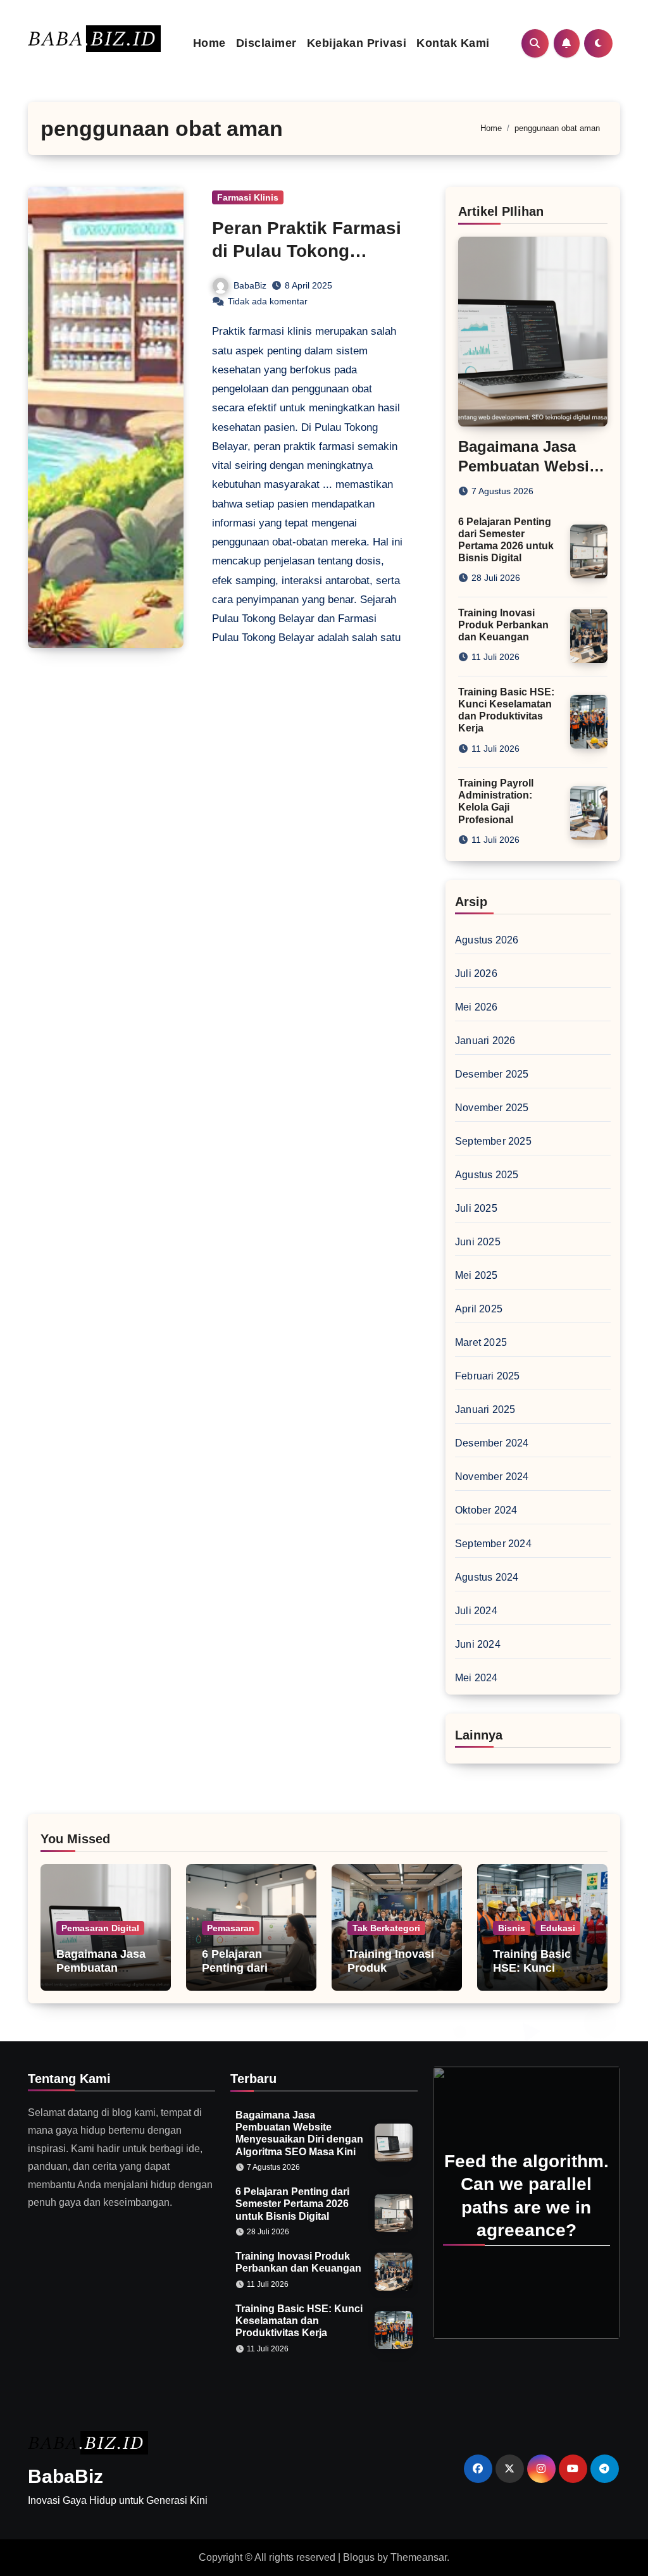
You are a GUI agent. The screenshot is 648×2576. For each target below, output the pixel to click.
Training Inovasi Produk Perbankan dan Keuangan (503, 625)
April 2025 (479, 1309)
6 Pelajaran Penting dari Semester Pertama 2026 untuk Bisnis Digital (292, 2204)
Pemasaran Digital (100, 1928)
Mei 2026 (477, 1007)
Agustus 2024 (487, 1577)
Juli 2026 (476, 974)
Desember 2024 (492, 1443)
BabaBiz (250, 285)
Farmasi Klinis (248, 197)
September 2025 (493, 1141)
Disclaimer (266, 43)
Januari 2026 (485, 1041)
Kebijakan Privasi (357, 43)
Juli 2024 (476, 1611)
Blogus (359, 2557)
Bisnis (512, 1928)
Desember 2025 (492, 1074)
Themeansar (419, 2557)
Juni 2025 (478, 1242)
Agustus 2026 (487, 940)
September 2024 (493, 1544)
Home (209, 43)
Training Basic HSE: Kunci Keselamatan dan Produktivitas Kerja (299, 2321)
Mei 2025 (477, 1275)
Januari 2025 (485, 1409)
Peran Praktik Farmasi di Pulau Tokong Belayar (307, 251)
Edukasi (558, 1928)
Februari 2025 (488, 1376)
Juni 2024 (478, 1644)
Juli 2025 (476, 1208)
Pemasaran (231, 1928)
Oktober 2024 (486, 1510)
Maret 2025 (481, 1342)
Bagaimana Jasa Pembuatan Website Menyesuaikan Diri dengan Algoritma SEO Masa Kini (299, 2133)
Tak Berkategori (386, 1928)
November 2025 (492, 1108)
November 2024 (492, 1477)
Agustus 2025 (487, 1175)
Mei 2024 (477, 1678)
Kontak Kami (453, 43)
